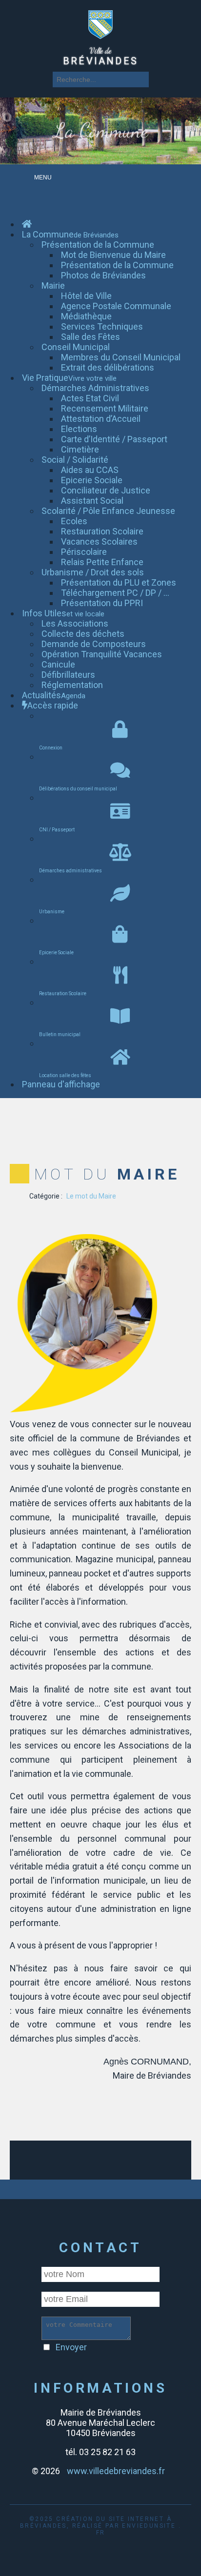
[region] (100, 131)
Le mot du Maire (91, 1196)
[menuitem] (27, 224)
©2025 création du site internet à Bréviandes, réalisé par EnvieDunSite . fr (100, 2526)
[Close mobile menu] (34, 200)
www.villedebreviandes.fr (116, 2471)
